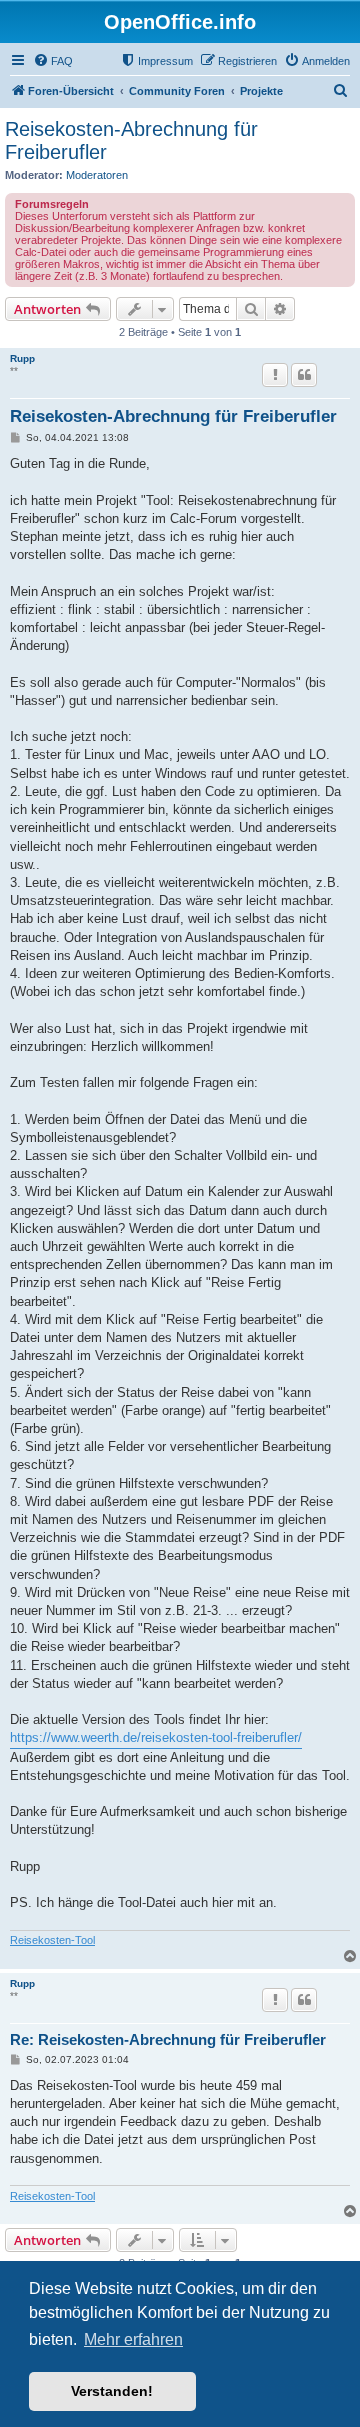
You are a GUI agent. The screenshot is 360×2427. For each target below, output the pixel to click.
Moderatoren (97, 175)
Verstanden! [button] (112, 2391)
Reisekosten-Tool (52, 1940)
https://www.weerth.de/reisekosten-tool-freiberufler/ (156, 1737)
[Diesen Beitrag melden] (275, 375)
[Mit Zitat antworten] (304, 375)
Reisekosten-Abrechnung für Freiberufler (131, 140)
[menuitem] (53, 61)
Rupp (22, 358)
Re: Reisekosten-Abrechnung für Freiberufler (168, 2039)
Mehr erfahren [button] (133, 2339)
